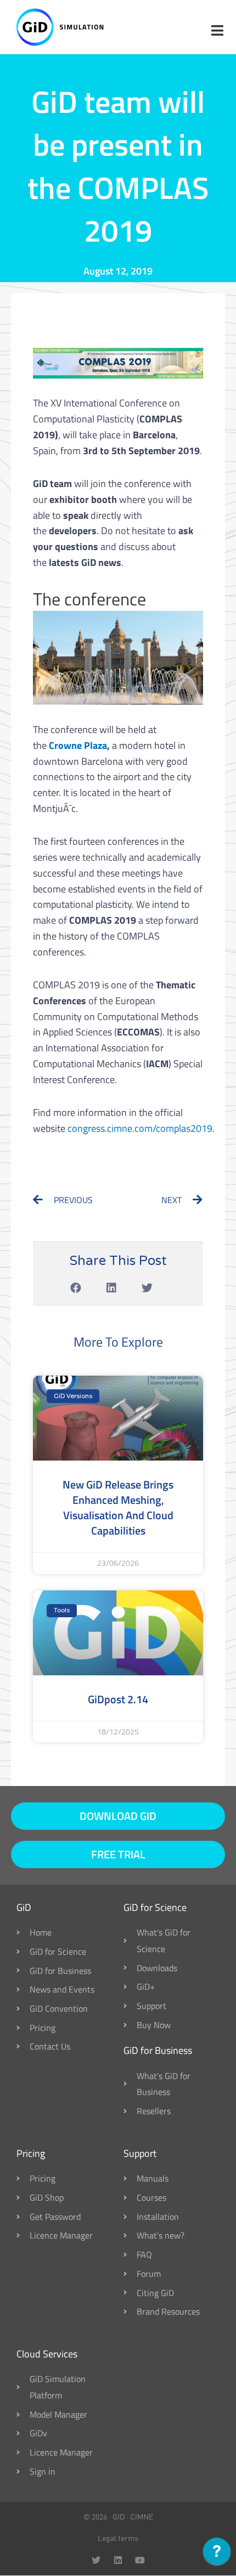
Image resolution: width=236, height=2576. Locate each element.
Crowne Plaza (78, 745)
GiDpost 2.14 (118, 1699)
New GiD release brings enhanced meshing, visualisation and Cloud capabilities (118, 1507)
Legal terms (118, 2538)
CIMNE (142, 2517)
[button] (76, 1288)
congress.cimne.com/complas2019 (140, 1128)
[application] (217, 2554)
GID (119, 2517)
